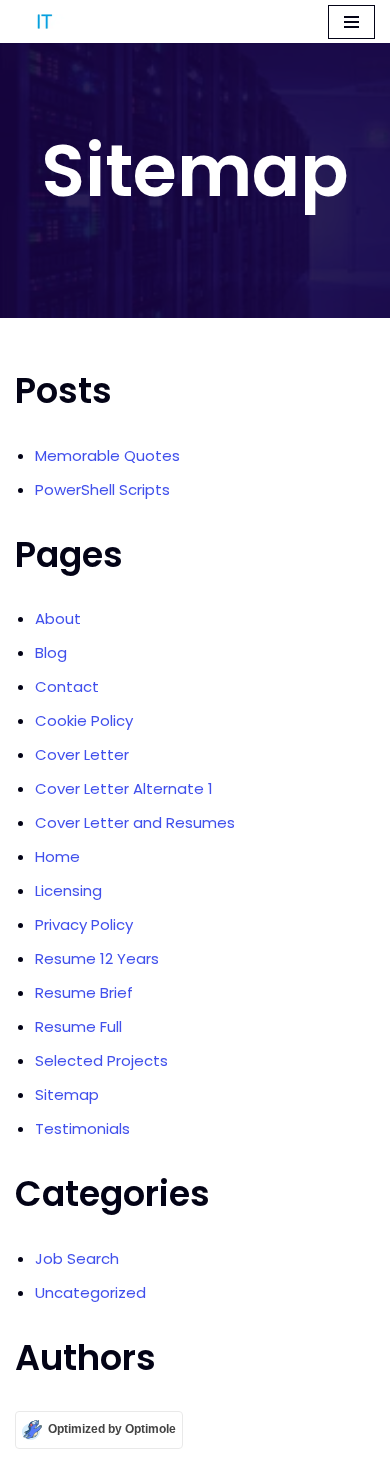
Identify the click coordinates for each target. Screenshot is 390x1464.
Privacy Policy (84, 924)
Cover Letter (82, 754)
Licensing (68, 890)
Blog (51, 652)
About (58, 618)
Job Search (77, 1258)
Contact (67, 686)
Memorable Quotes (107, 455)
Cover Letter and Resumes (135, 822)
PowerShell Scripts (102, 489)
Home (57, 856)
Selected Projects (101, 1060)
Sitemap (67, 1094)
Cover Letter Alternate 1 (124, 788)
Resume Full (78, 1026)
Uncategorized (90, 1292)
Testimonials (82, 1128)
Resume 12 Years (97, 958)
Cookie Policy (84, 720)
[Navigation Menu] (351, 22)
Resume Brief (84, 992)
